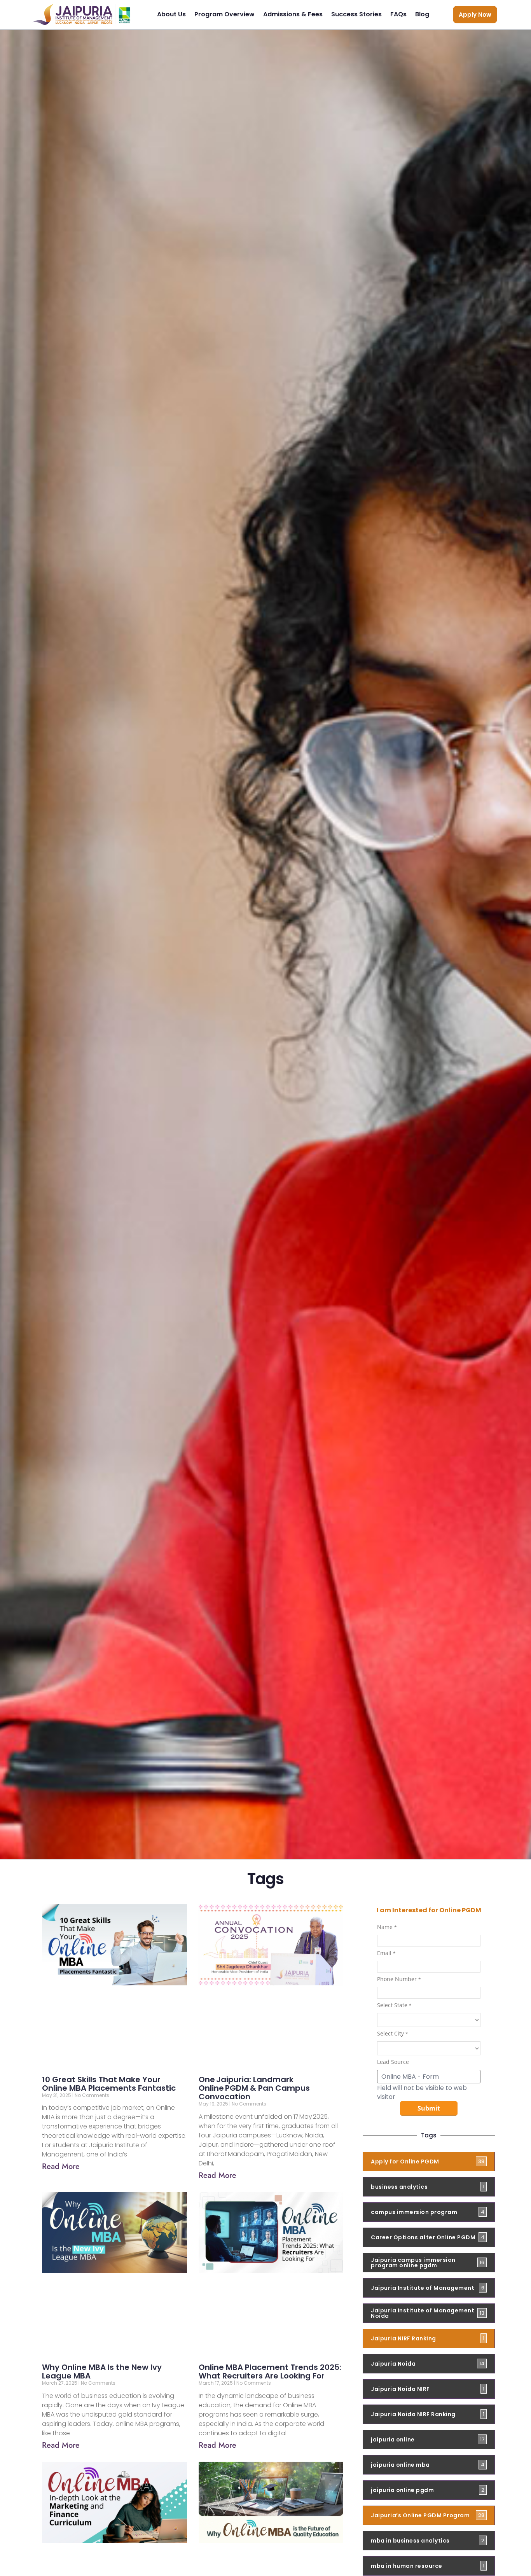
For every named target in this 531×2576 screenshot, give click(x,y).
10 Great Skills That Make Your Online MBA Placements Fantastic (109, 2084)
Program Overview (224, 14)
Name (387, 1927)
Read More (61, 2166)
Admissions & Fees (293, 14)
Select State (394, 2006)
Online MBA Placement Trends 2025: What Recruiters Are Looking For (270, 2371)
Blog (422, 14)
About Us (171, 14)
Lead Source (393, 2062)
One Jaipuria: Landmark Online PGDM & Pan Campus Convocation (254, 2088)
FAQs (398, 14)
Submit (429, 2108)
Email (386, 1953)
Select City (393, 2034)
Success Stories (356, 14)
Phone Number (399, 1980)
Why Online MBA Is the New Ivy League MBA (102, 2371)
